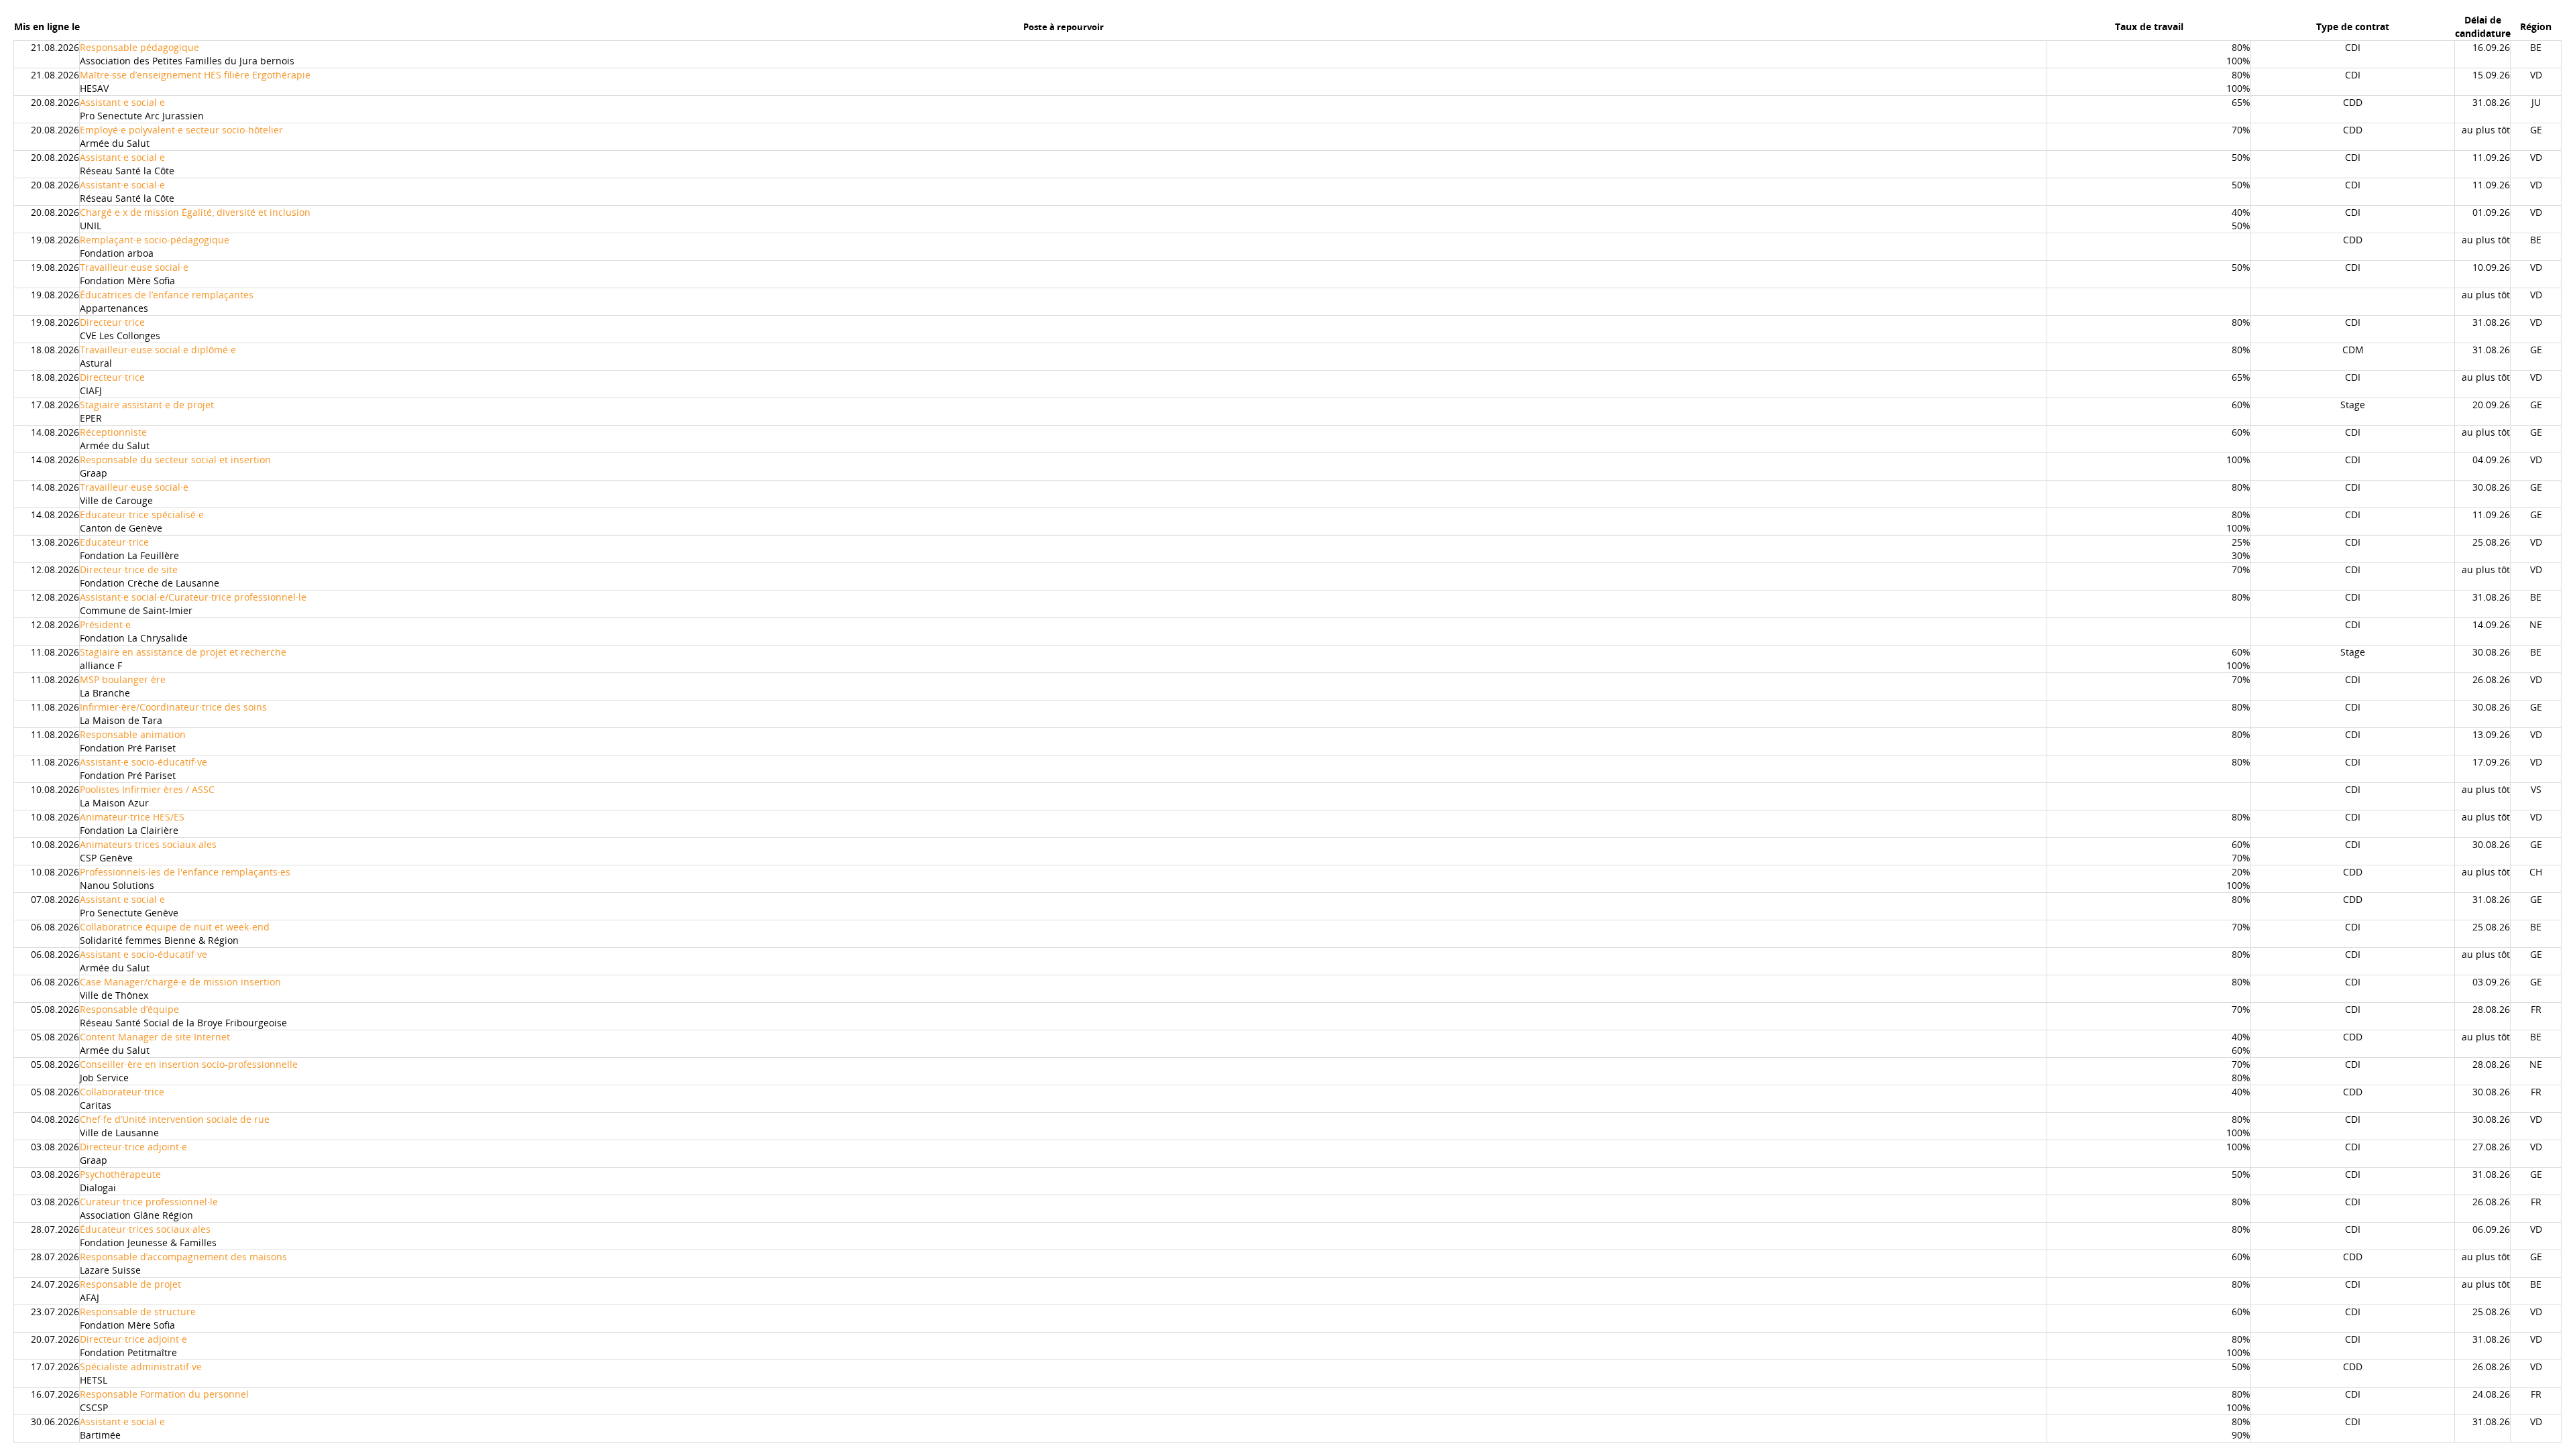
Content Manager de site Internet (155, 1037)
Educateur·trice (114, 542)
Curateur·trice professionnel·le (149, 1202)
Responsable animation (133, 734)
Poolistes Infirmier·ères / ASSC (147, 789)
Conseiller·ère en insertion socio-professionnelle (189, 1064)
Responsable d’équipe (129, 1009)
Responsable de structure (138, 1312)
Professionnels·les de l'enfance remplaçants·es (185, 872)
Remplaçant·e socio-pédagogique (155, 240)
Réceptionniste (113, 432)
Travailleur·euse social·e (134, 267)
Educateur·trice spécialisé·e (142, 514)
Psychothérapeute (120, 1174)
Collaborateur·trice (122, 1092)
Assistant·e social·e (122, 102)
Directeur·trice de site (129, 569)
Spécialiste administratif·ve (141, 1367)
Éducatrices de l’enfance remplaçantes (167, 295)
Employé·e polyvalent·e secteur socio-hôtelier (181, 130)
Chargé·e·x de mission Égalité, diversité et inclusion (195, 212)
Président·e (105, 624)
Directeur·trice (112, 322)
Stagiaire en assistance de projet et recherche (183, 652)
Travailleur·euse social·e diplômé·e (158, 350)
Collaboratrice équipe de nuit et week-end (175, 927)
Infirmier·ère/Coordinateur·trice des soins (173, 707)
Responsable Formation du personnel (164, 1394)
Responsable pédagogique (139, 47)
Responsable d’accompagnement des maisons (183, 1257)
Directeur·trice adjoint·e (133, 1147)
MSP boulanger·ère (123, 679)
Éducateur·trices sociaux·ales (145, 1229)
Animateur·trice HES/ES (132, 817)
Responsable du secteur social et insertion (175, 460)
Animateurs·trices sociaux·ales (148, 844)
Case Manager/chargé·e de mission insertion (180, 982)
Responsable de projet (130, 1284)
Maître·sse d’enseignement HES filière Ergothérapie (195, 75)
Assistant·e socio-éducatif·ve (144, 762)
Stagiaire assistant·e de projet (147, 405)
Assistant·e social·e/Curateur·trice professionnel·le (193, 597)
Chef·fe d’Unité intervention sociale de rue (175, 1119)
